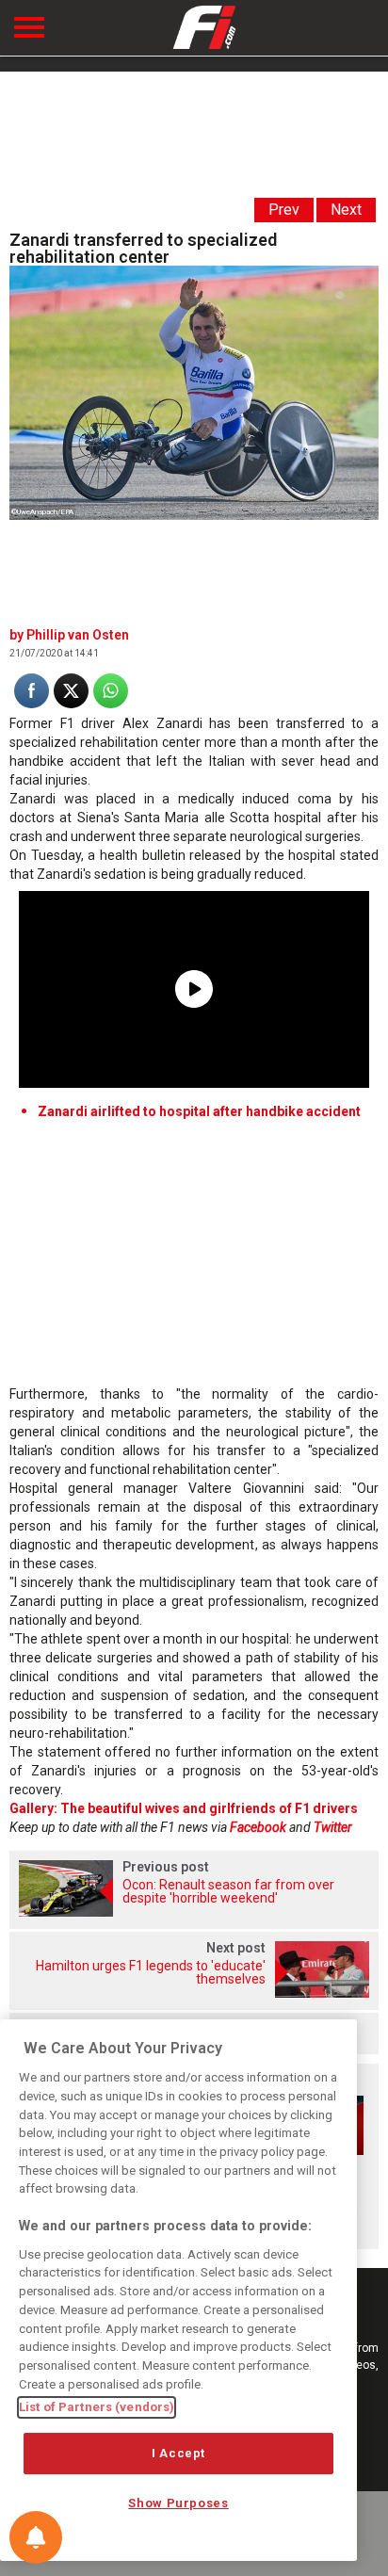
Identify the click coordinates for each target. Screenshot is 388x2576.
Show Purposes (178, 2503)
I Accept (178, 2453)
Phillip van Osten (78, 635)
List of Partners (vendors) (97, 2407)
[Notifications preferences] (36, 2537)
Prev (284, 210)
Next (346, 210)
